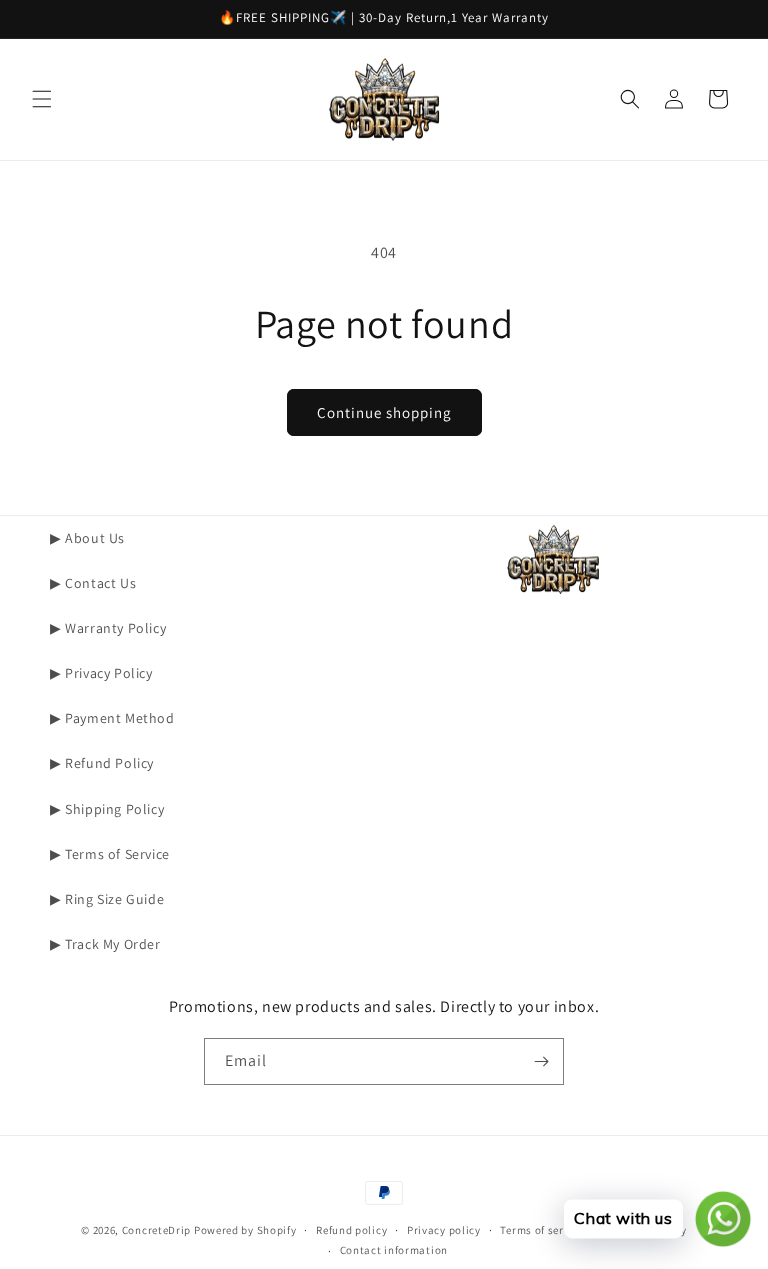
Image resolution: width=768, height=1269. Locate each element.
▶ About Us (87, 538)
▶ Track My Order (105, 944)
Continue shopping (384, 412)
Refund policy (351, 1230)
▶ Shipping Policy (107, 809)
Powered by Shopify (245, 1230)
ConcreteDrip (156, 1230)
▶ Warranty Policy (108, 628)
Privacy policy (444, 1230)
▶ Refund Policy (102, 763)
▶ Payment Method (112, 718)
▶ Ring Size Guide (107, 899)
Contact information (394, 1250)
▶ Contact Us (93, 583)
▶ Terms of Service (110, 854)
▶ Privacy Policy (101, 673)
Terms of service (542, 1230)
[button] (42, 99)
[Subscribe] (541, 1061)
